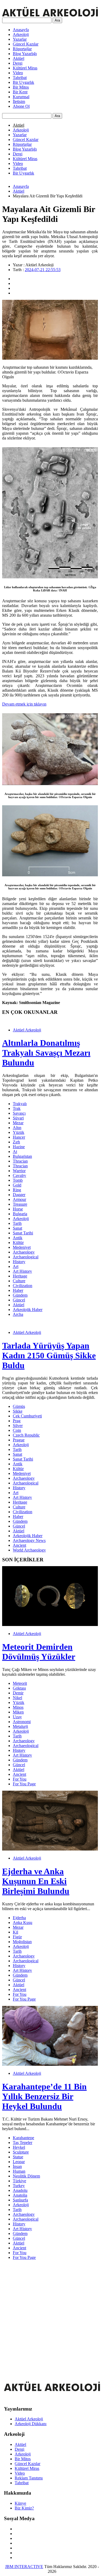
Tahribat (20, 78)
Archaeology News (29, 1540)
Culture (19, 1281)
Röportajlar (22, 49)
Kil (15, 1932)
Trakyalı (20, 1104)
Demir (18, 1693)
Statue (18, 2157)
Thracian (20, 1161)
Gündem (20, 1295)
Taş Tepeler (23, 2142)
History (19, 1262)
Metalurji (20, 1726)
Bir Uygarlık (23, 82)
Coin (17, 1430)
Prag (17, 1421)
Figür (17, 1937)
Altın (17, 1128)
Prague (19, 1440)
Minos (18, 1707)
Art (16, 1266)
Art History (22, 1271)
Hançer (19, 1137)
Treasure (20, 1204)
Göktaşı (19, 1688)
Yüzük (19, 1132)
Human (19, 2171)
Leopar (19, 2162)
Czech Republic (26, 1435)
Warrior (19, 1171)
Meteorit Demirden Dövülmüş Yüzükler (39, 1652)
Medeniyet (22, 1247)
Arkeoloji (21, 34)
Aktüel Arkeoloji (27, 1030)
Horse (18, 1209)
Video (18, 73)
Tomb (18, 1180)
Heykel (19, 2147)
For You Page (24, 1784)
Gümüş (19, 1406)
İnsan (17, 2166)
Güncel (19, 1300)
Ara (57, 20)
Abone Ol (21, 106)
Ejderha (19, 1918)
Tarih (17, 1223)
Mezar (18, 1123)
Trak (17, 1108)
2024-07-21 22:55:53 (43, 270)
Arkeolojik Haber (28, 1310)
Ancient (19, 1545)
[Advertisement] (52, 2316)
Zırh (16, 1142)
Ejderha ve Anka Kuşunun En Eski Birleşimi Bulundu (36, 1881)
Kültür (18, 1243)
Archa (18, 1314)
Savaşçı (19, 1113)
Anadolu (20, 2190)
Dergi (18, 63)
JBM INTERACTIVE (24, 2567)
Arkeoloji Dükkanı (31, 2424)
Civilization (23, 1286)
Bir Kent (20, 92)
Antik (18, 1238)
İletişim (19, 101)
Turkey (19, 2186)
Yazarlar (20, 39)
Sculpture (21, 2152)
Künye (20, 2503)
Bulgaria (20, 1214)
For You (20, 1779)
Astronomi (22, 1722)
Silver (18, 1426)
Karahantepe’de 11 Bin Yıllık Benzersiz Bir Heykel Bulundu (44, 2096)
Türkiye (19, 2181)
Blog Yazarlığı (25, 54)
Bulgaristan (22, 1156)
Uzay (17, 1717)
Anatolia (20, 2195)
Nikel (17, 1698)
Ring (17, 1190)
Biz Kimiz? (24, 2508)
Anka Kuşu (23, 1922)
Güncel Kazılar (26, 44)
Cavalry (19, 1175)
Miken (18, 1712)
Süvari (18, 1118)
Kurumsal (21, 97)
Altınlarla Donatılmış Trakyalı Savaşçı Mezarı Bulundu (46, 1053)
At (15, 1152)
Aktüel (19, 58)
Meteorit (20, 1683)
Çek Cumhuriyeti (27, 1416)
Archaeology (24, 1252)
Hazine (19, 1147)
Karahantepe (23, 2138)
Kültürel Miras (25, 68)
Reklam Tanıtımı (29, 2478)
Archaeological (26, 1257)
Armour (19, 1199)
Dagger (19, 1195)
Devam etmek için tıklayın (24, 704)
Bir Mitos (21, 87)
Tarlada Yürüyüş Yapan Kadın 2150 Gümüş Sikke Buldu (49, 1355)
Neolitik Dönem (26, 2176)
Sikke (18, 1411)
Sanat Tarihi (23, 1233)
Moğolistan (22, 1942)
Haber (18, 1290)
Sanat (17, 1228)
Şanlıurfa (20, 2200)
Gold (17, 1185)
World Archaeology (29, 1550)
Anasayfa (21, 30)
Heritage (20, 1276)
